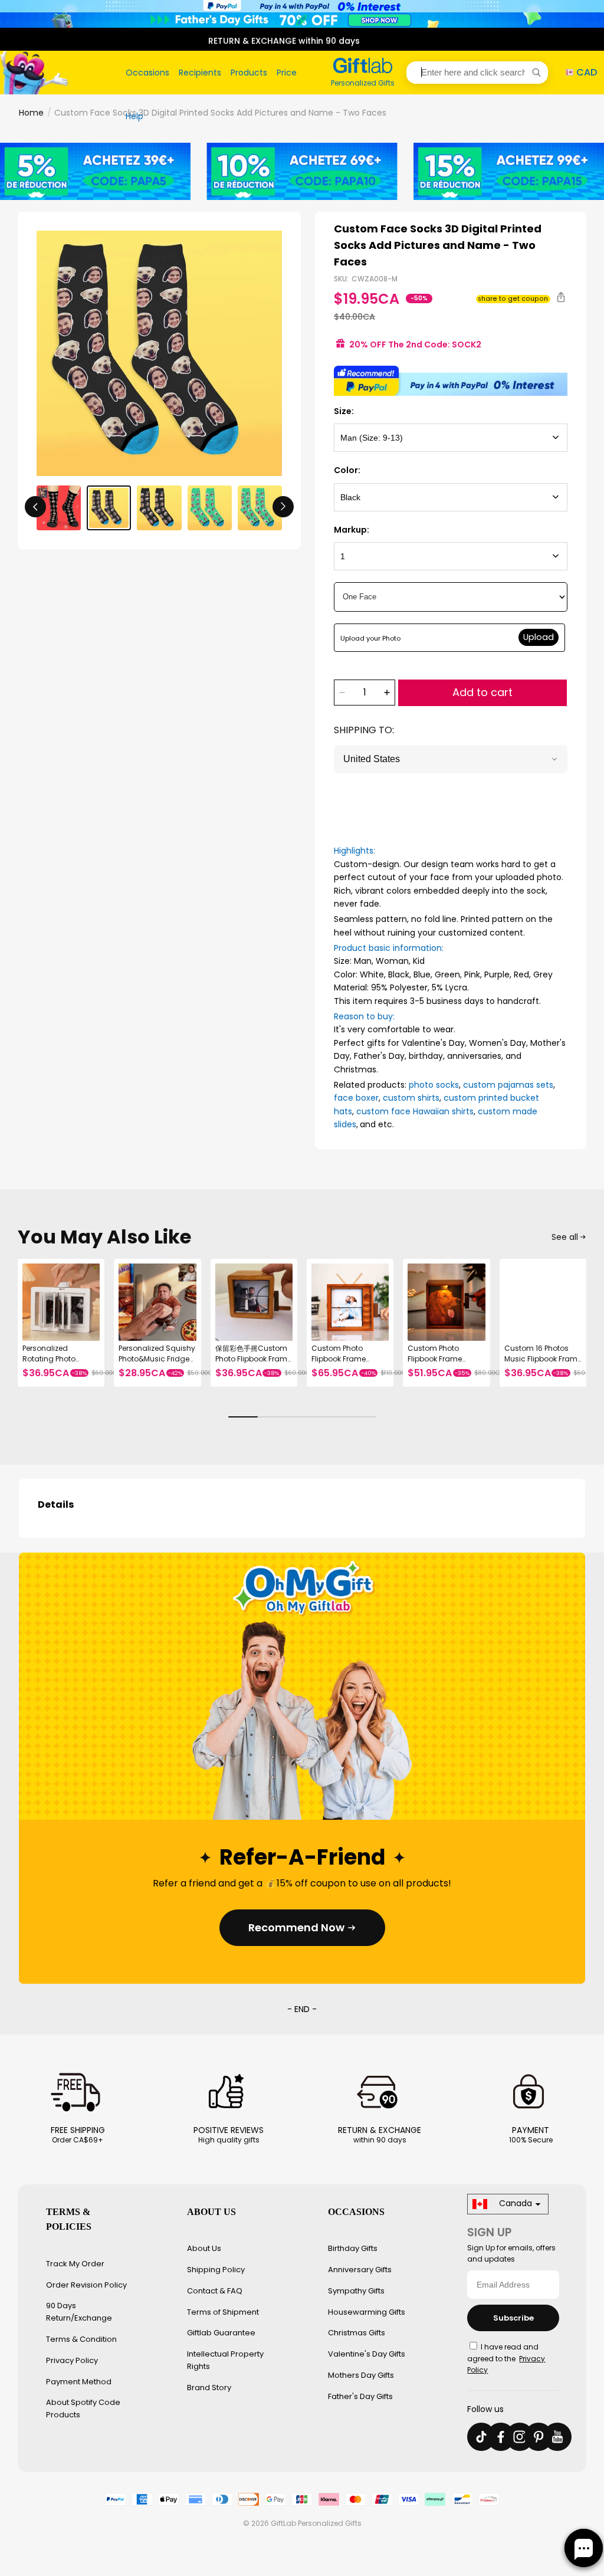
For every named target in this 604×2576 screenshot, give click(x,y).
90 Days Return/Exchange (79, 2312)
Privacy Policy (72, 2360)
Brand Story (209, 2388)
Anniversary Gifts (360, 2270)
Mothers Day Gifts (361, 2375)
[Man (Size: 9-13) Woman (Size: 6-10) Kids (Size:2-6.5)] (451, 438)
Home (31, 113)
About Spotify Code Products (83, 2408)
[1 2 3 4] (451, 556)
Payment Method (79, 2382)
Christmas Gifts (357, 2333)
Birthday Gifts (353, 2248)
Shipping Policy (216, 2270)
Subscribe (513, 2318)
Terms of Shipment (223, 2312)
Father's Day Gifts (360, 2396)
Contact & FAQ (215, 2291)
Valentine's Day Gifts (367, 2354)
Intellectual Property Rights (225, 2360)
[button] (477, 73)
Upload (539, 637)
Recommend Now (296, 1927)
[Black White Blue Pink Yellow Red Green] (451, 497)
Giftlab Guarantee (221, 2333)
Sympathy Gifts (356, 2291)
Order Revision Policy (86, 2285)
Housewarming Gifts (367, 2312)
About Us (204, 2248)
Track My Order (75, 2264)
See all (565, 1237)
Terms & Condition (81, 2339)
